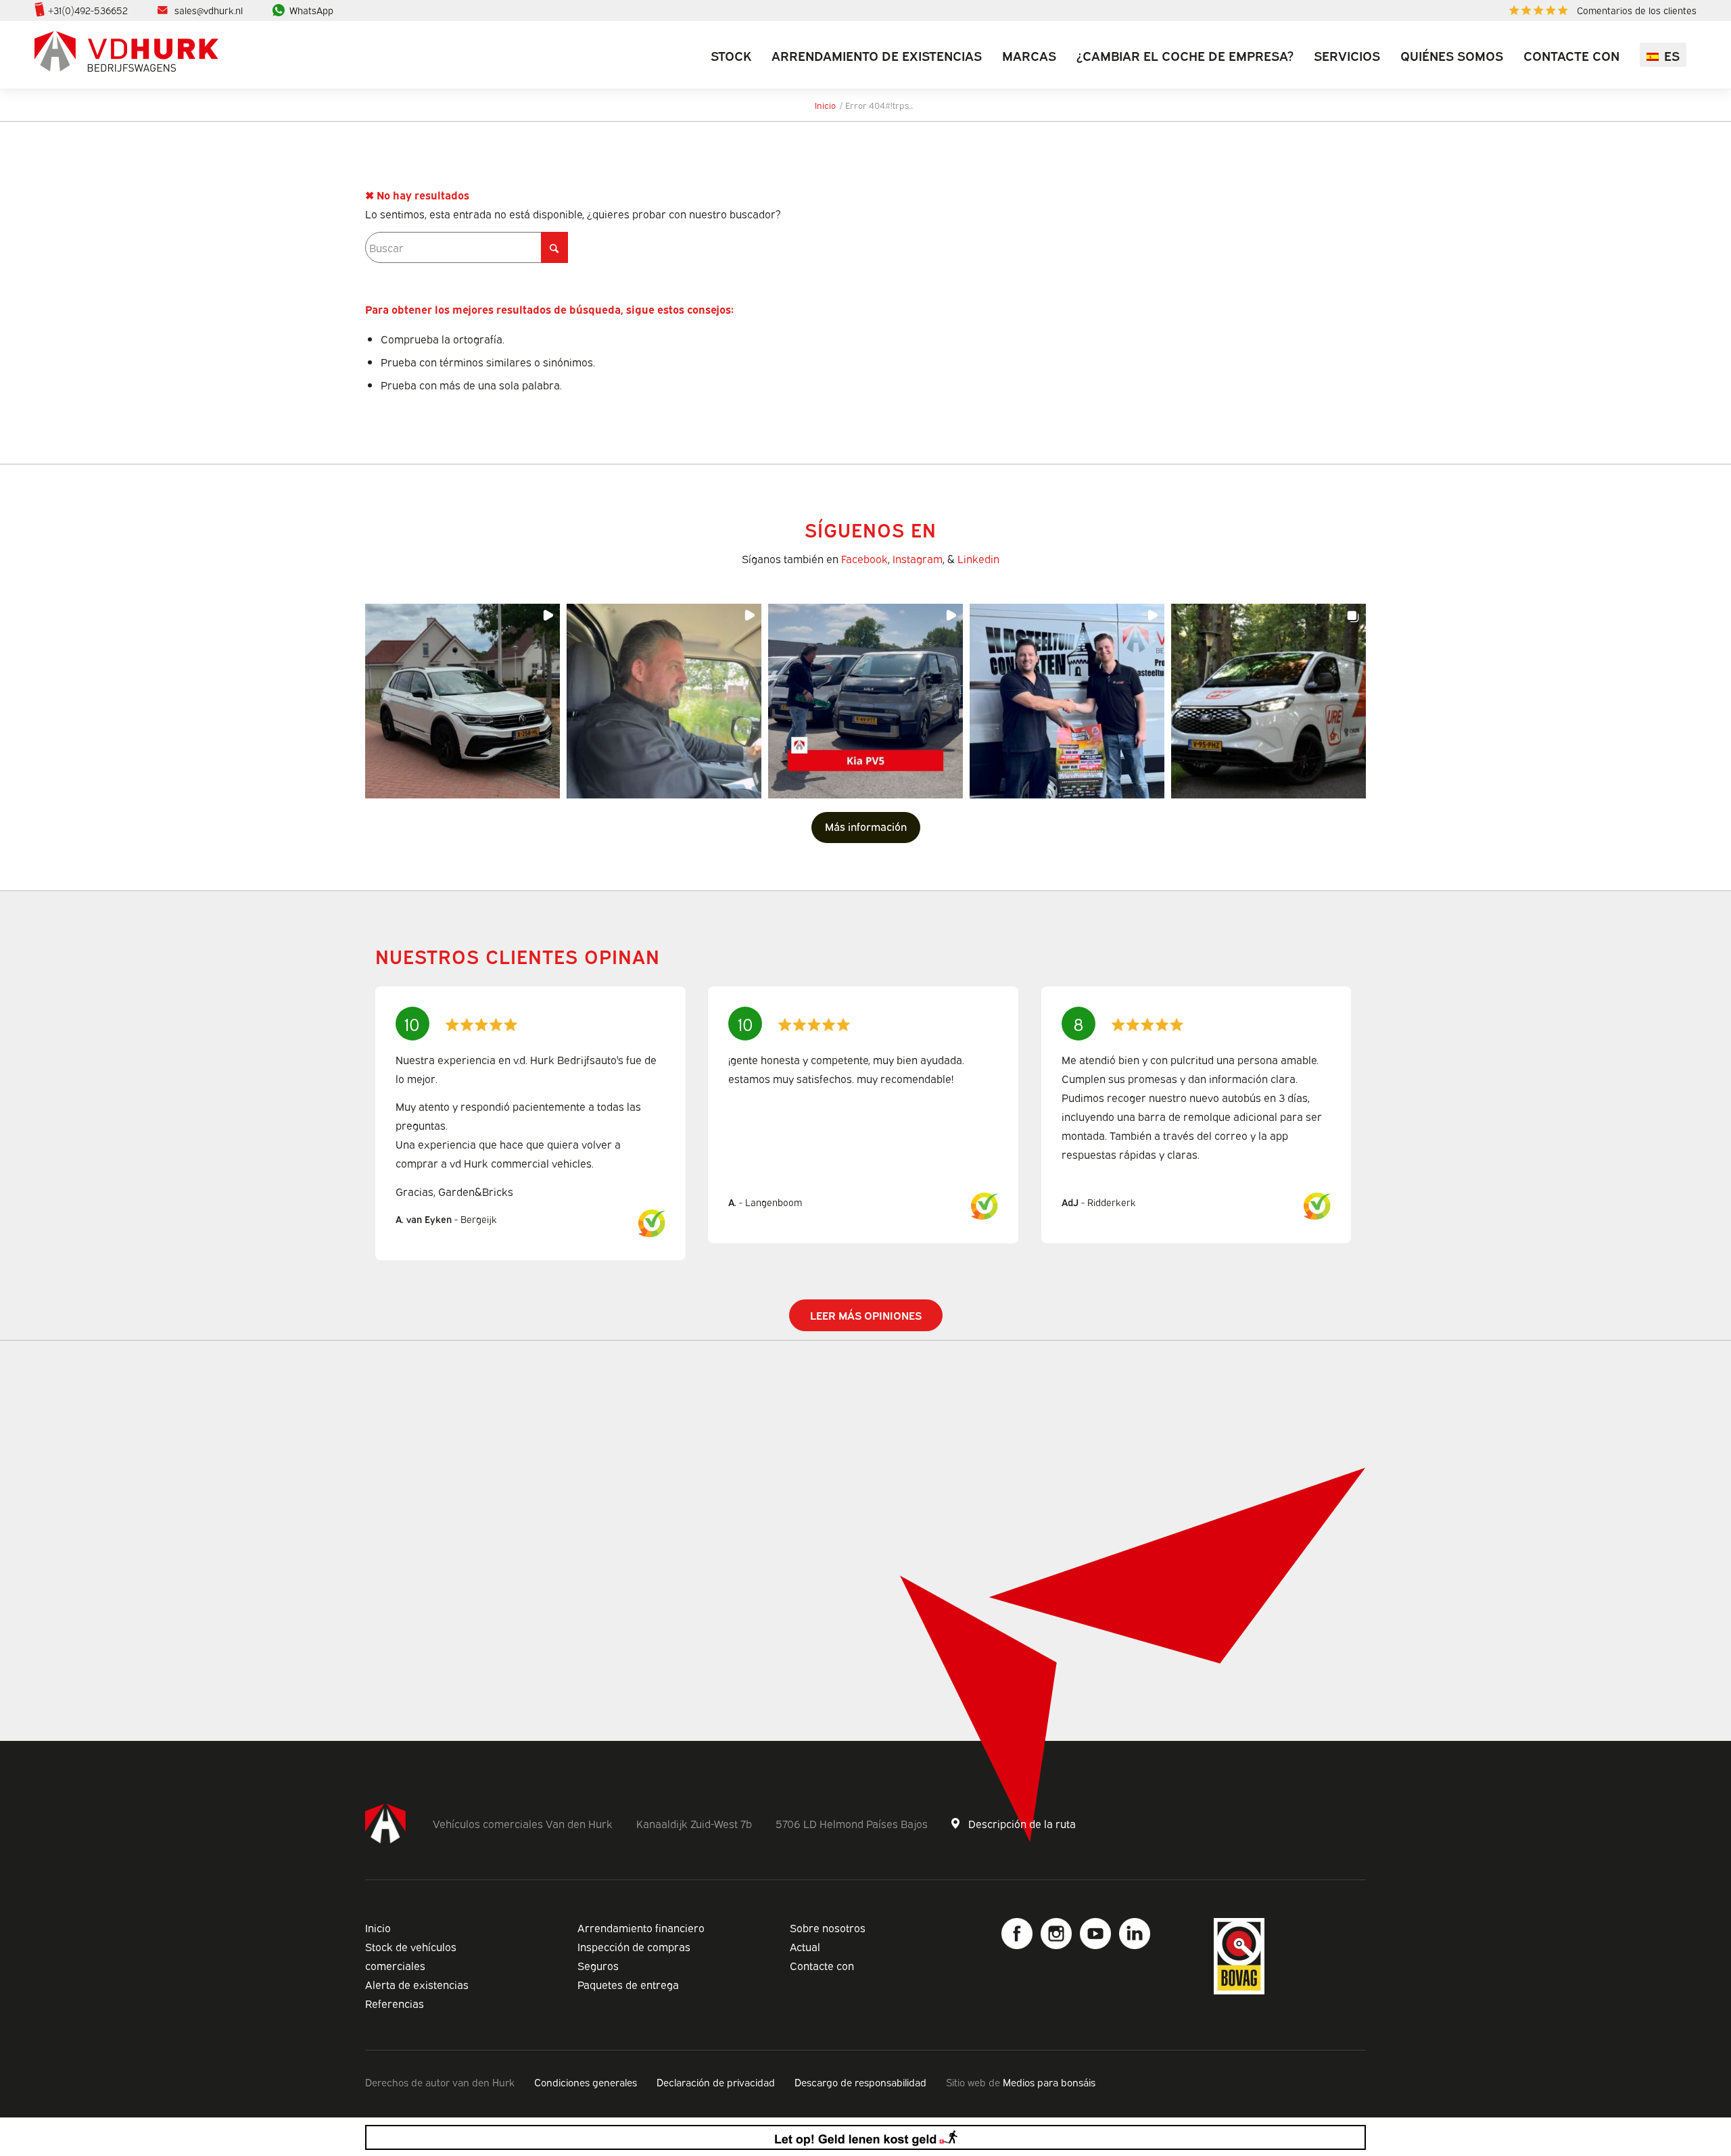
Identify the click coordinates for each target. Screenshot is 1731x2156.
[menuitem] (1599, 10)
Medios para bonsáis (1049, 2082)
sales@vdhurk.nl (209, 10)
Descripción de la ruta (1022, 1823)
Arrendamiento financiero (641, 1927)
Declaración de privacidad (716, 2082)
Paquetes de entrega (628, 1984)
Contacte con (822, 1965)
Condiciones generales (586, 2082)
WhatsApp (311, 10)
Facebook (864, 558)
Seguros (598, 1965)
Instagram (918, 558)
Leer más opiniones (866, 1315)
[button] (463, 701)
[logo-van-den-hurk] (126, 55)
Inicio (378, 1927)
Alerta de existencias (417, 1984)
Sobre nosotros (828, 1927)
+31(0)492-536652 (88, 10)
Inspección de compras (634, 1946)
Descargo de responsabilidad (860, 2082)
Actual (805, 1946)
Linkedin (978, 558)
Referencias (395, 2003)
